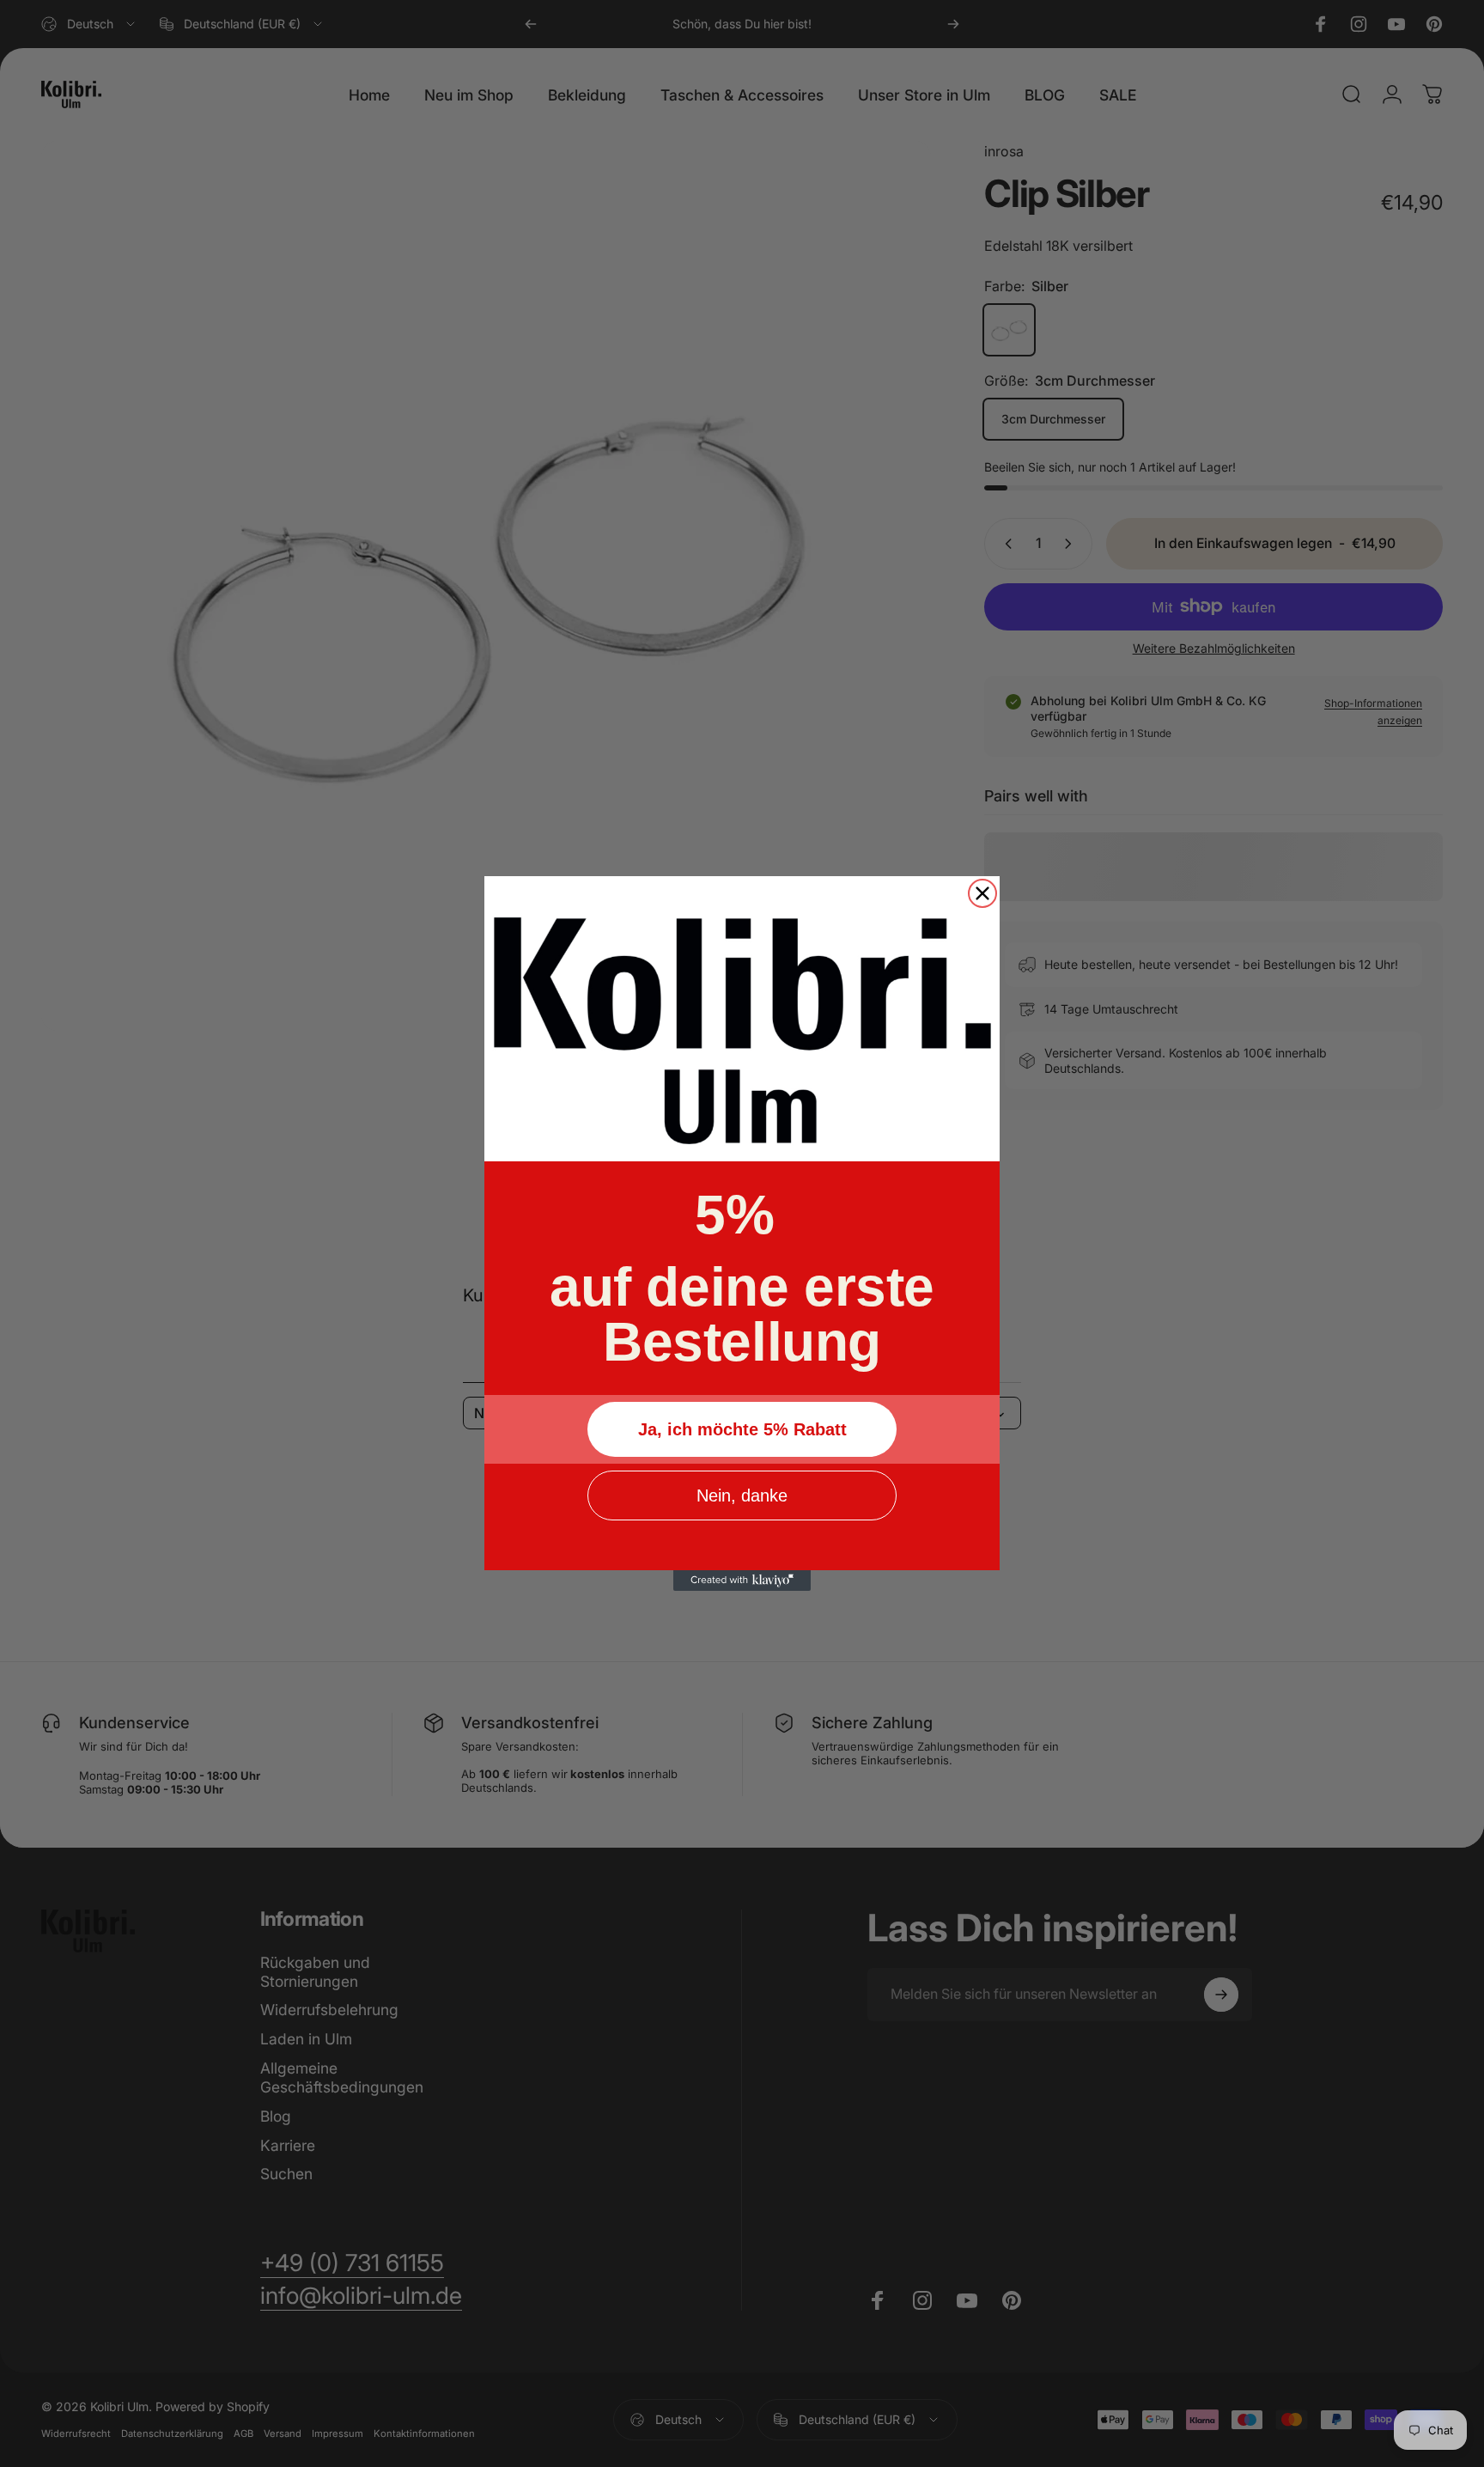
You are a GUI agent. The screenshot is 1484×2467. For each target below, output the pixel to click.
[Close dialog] (982, 893)
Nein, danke (742, 1495)
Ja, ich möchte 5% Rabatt (742, 1429)
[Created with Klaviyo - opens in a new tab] (742, 1581)
